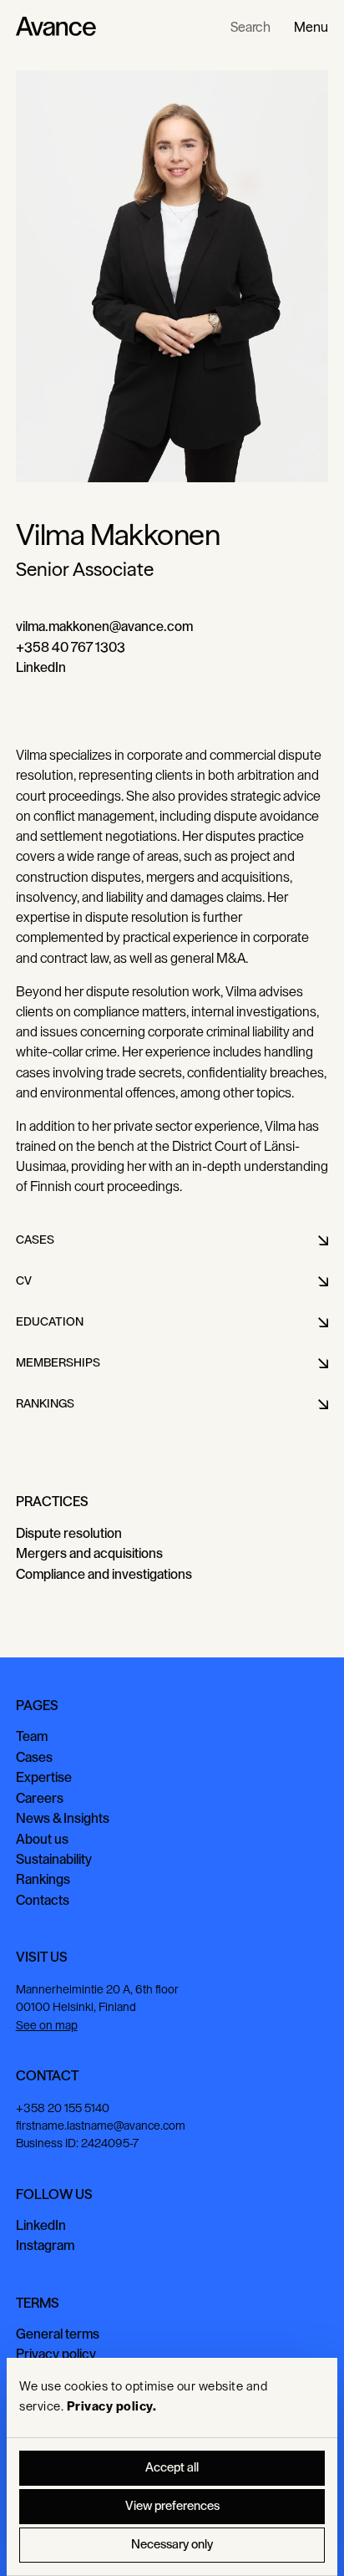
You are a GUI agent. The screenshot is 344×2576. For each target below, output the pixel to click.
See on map (47, 2026)
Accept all (172, 2468)
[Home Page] (56, 27)
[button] (311, 27)
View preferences (172, 2506)
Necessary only (172, 2545)
